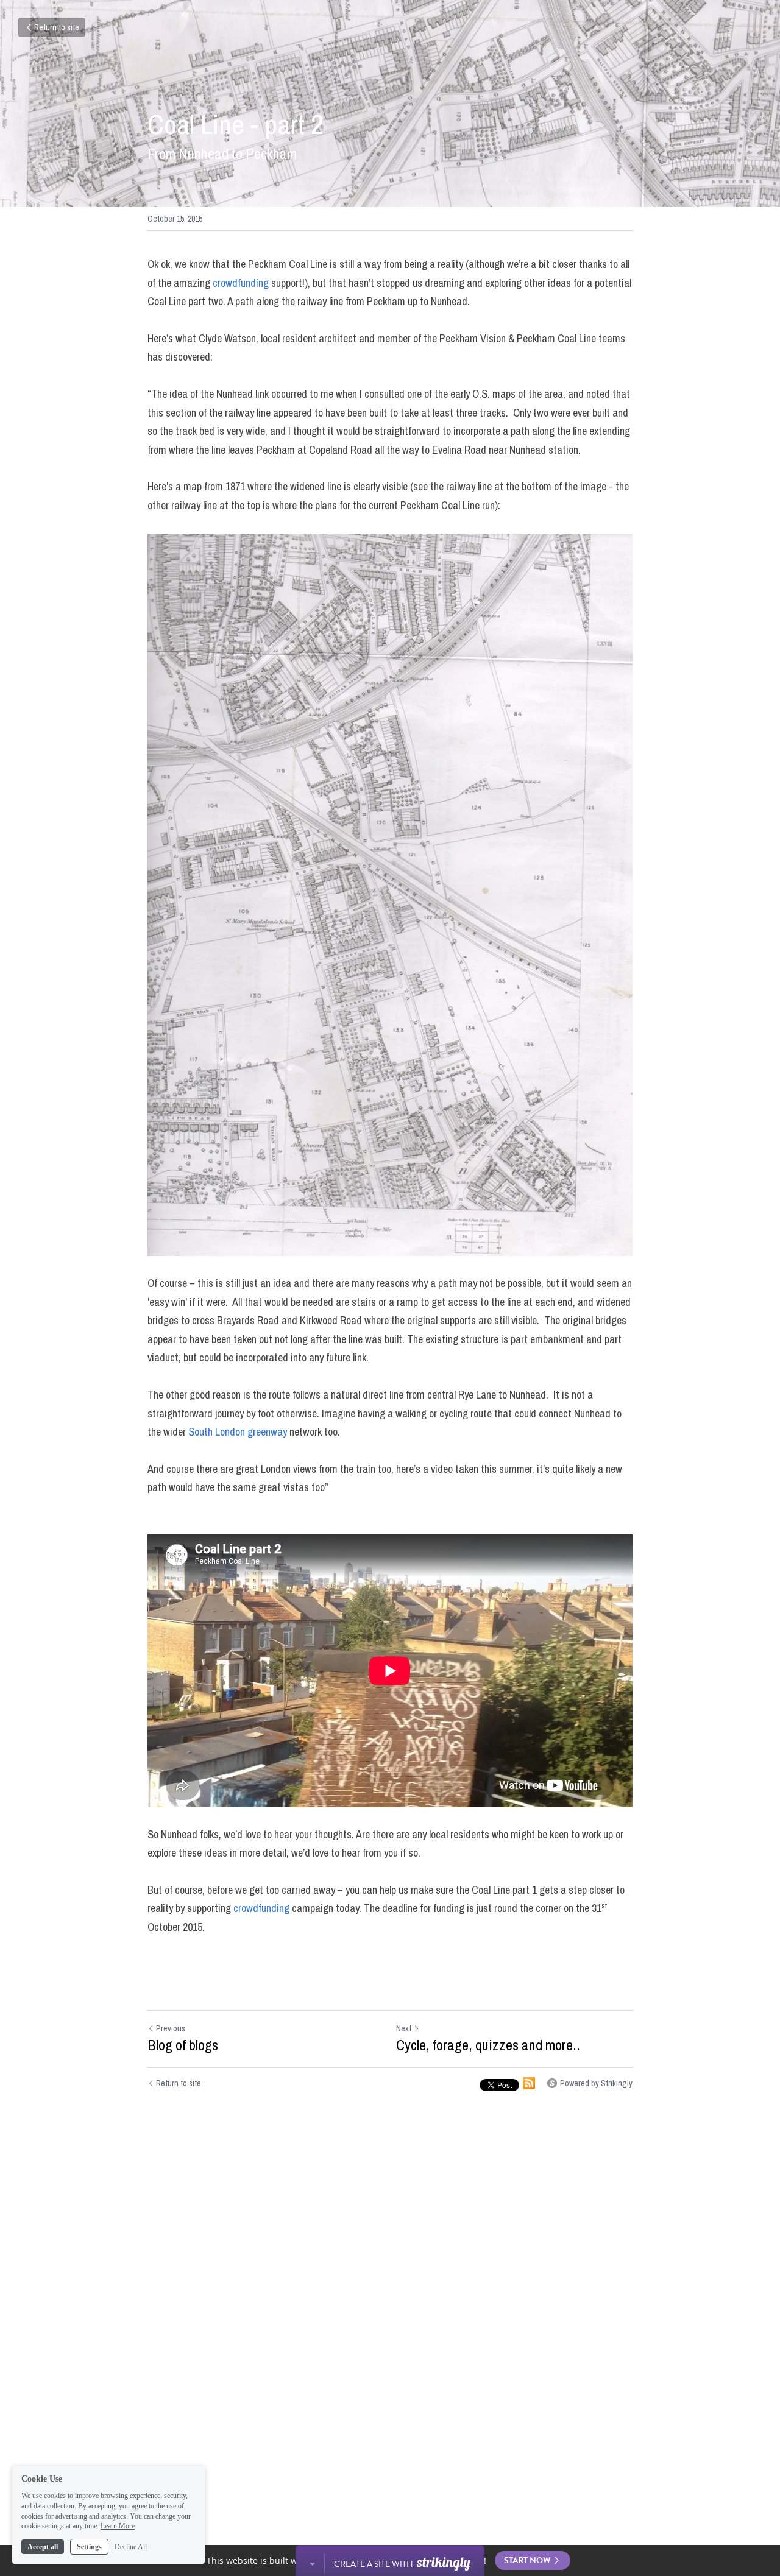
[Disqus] (390, 2300)
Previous (171, 2028)
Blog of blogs (183, 2045)
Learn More (118, 2526)
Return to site (57, 27)
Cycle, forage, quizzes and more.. (488, 2045)
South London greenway (238, 1432)
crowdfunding (241, 283)
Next (404, 2028)
